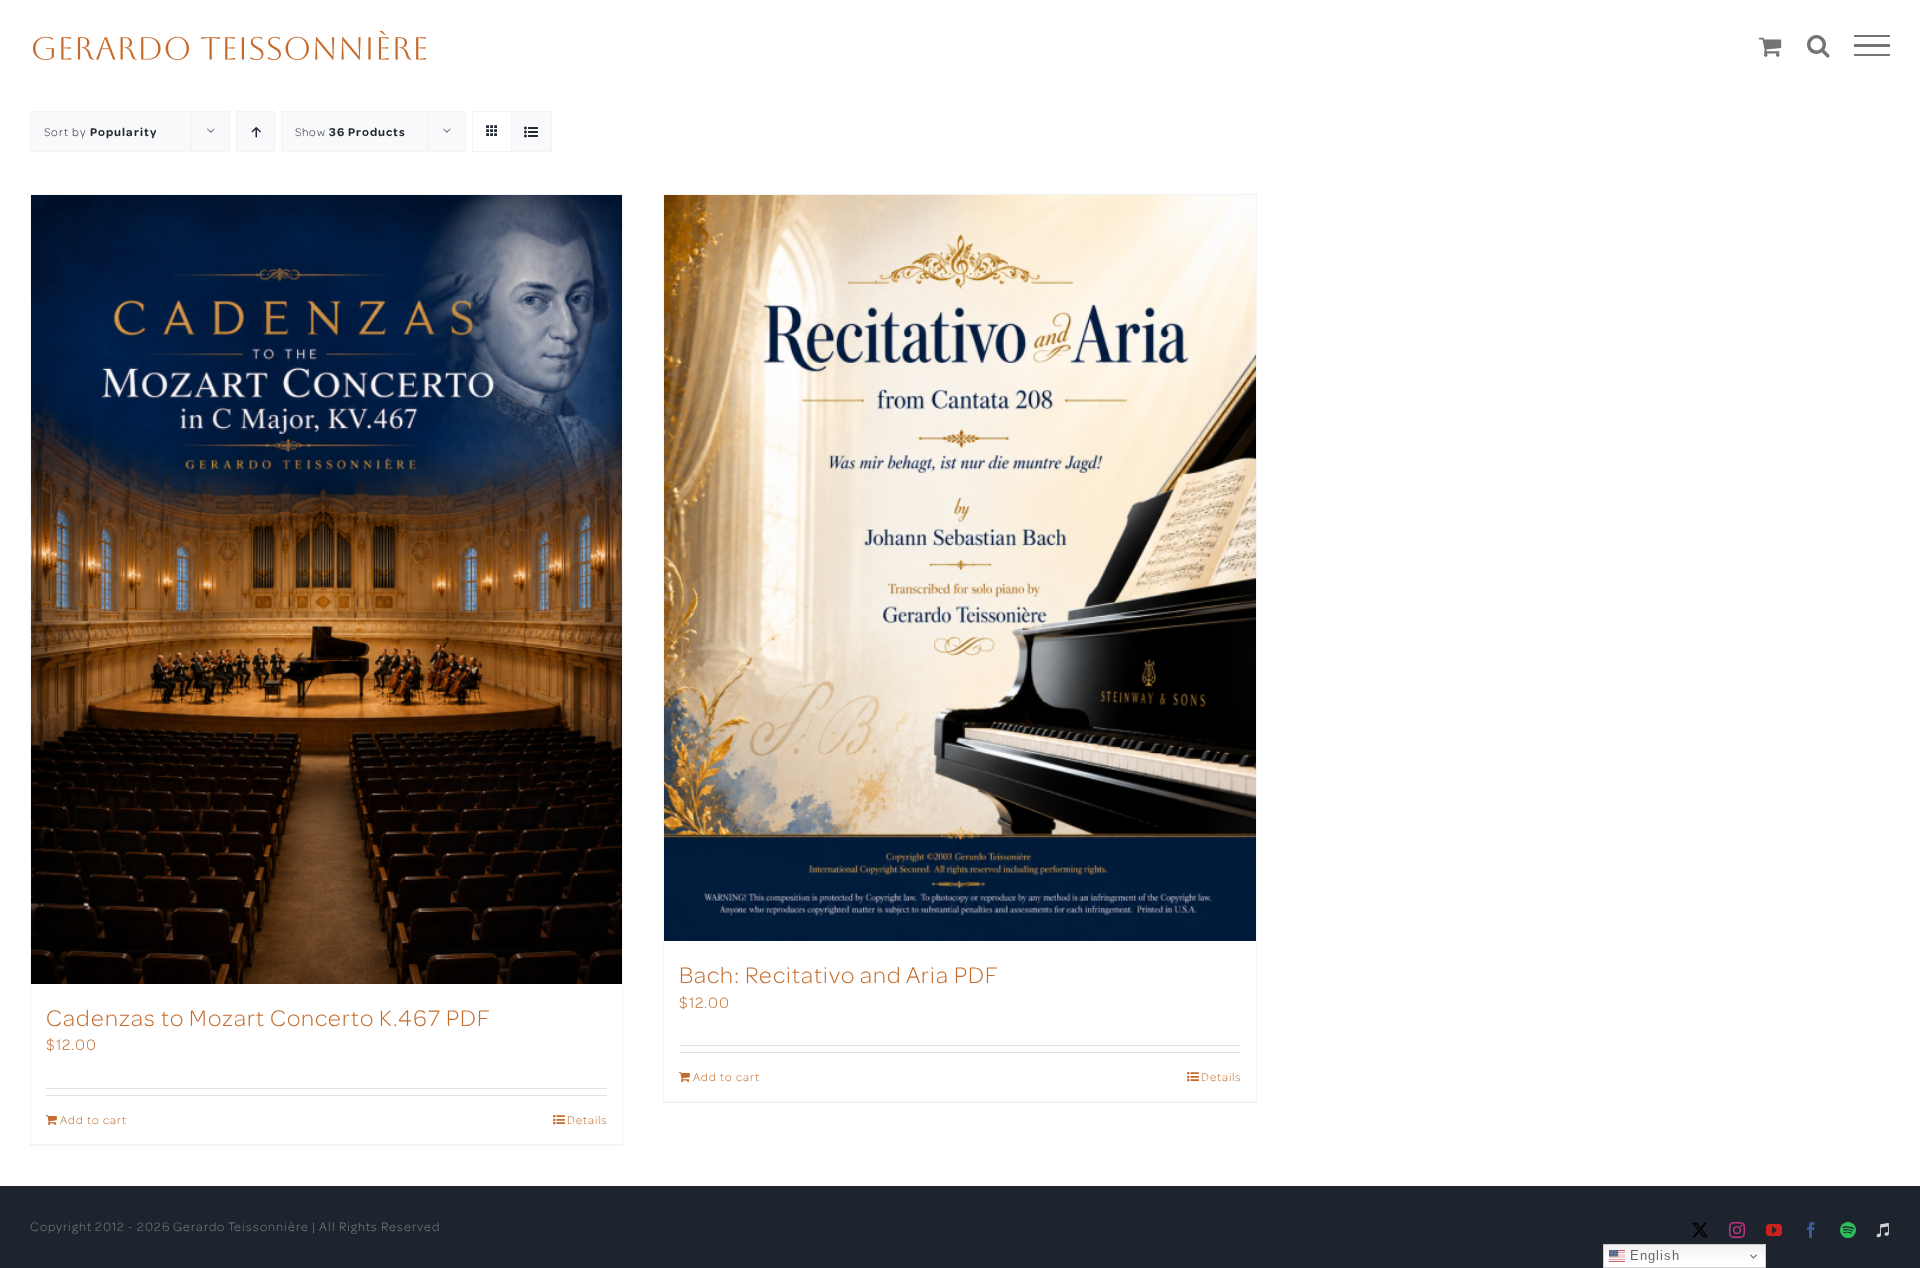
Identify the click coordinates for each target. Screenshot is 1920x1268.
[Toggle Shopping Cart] (1770, 46)
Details (587, 1119)
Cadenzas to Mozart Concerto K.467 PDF (268, 1016)
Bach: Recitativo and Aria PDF (839, 973)
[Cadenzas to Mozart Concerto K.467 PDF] (326, 589)
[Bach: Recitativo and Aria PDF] (959, 568)
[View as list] (531, 131)
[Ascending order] (255, 131)
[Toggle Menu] (1872, 46)
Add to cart (93, 1119)
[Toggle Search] (1818, 45)
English (1652, 1255)
